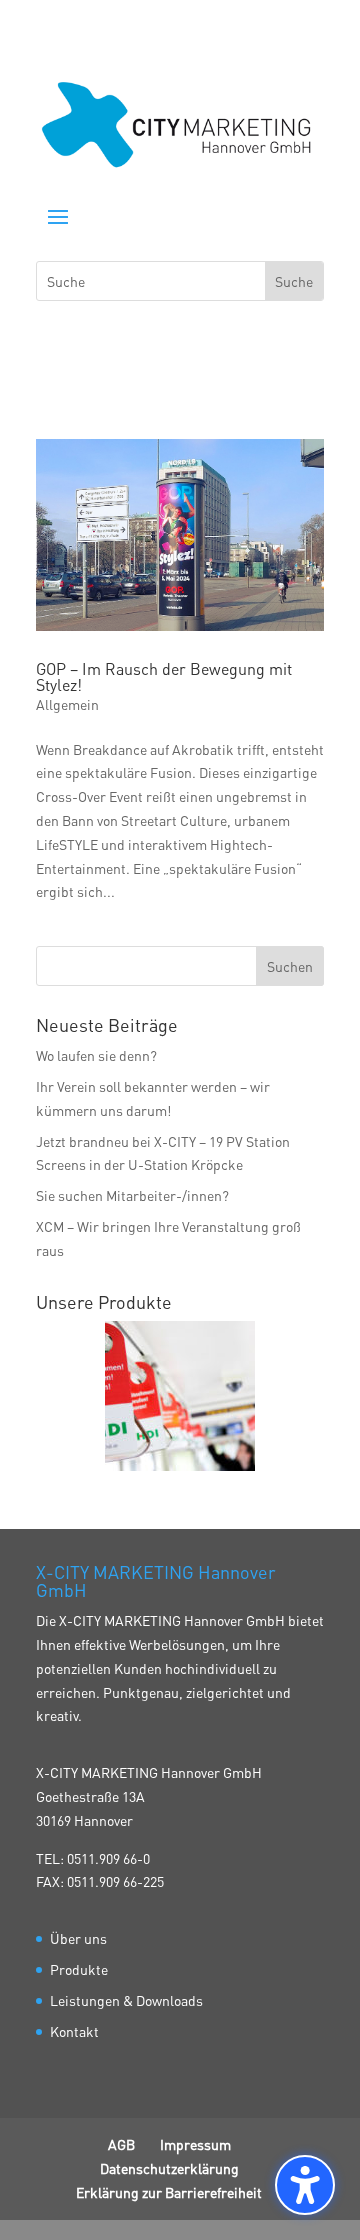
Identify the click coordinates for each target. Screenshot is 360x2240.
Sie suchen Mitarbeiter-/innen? (132, 1195)
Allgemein (67, 704)
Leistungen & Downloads (126, 2000)
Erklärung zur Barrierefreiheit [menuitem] (169, 2192)
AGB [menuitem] (121, 2144)
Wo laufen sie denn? (96, 1055)
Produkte (79, 1969)
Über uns (78, 1938)
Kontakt (74, 2031)
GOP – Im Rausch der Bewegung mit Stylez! (164, 676)
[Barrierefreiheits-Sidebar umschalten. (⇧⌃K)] (305, 2185)
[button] (58, 216)
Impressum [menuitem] (195, 2144)
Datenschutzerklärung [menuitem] (169, 2168)
